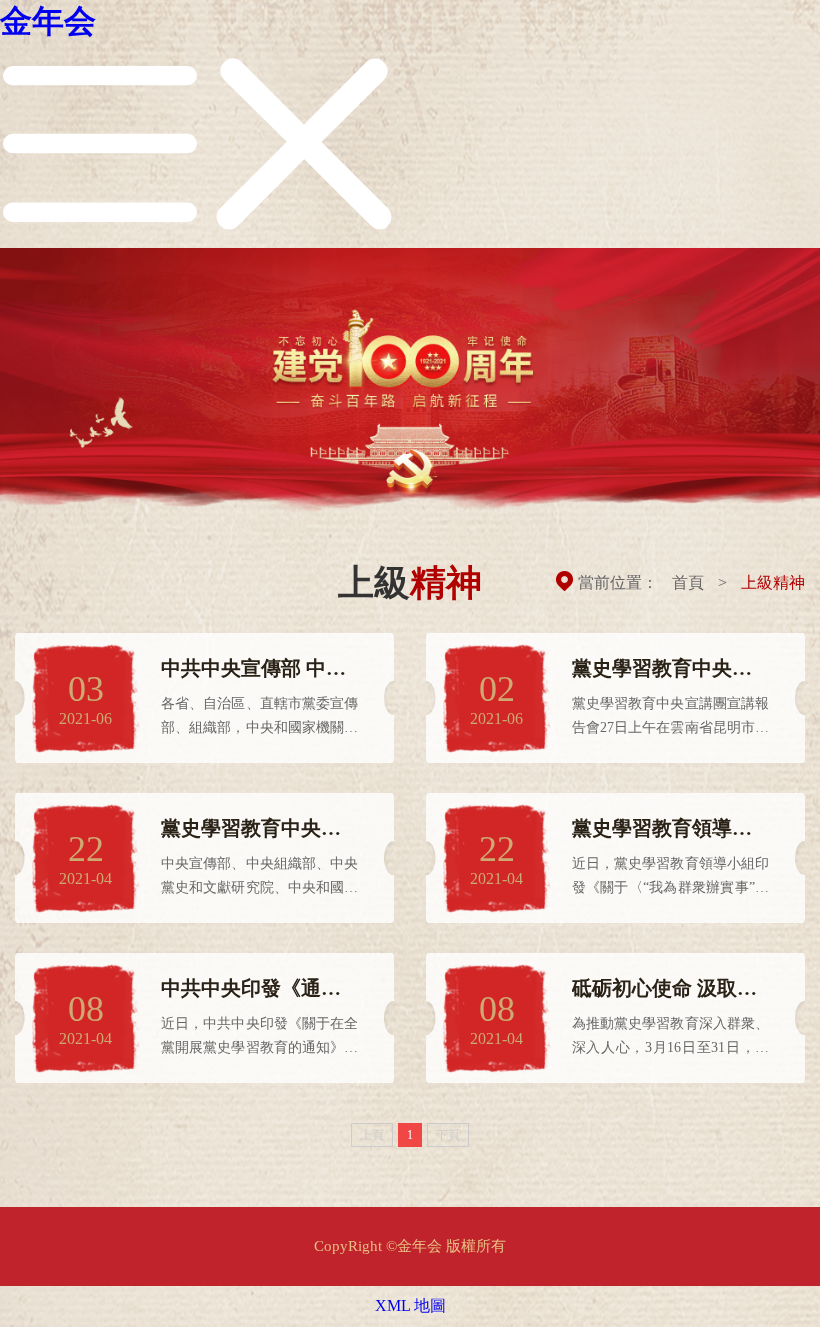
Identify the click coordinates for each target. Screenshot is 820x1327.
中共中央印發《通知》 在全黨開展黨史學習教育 (253, 989)
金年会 (48, 21)
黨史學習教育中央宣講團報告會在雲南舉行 (662, 669)
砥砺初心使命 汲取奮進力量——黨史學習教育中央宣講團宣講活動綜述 (664, 989)
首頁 (688, 582)
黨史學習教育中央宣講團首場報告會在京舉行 (251, 829)
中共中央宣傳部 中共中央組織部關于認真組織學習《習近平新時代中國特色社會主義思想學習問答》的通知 (253, 669)
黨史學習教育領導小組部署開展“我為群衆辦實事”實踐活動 (667, 829)
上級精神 (773, 582)
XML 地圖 (410, 1305)
